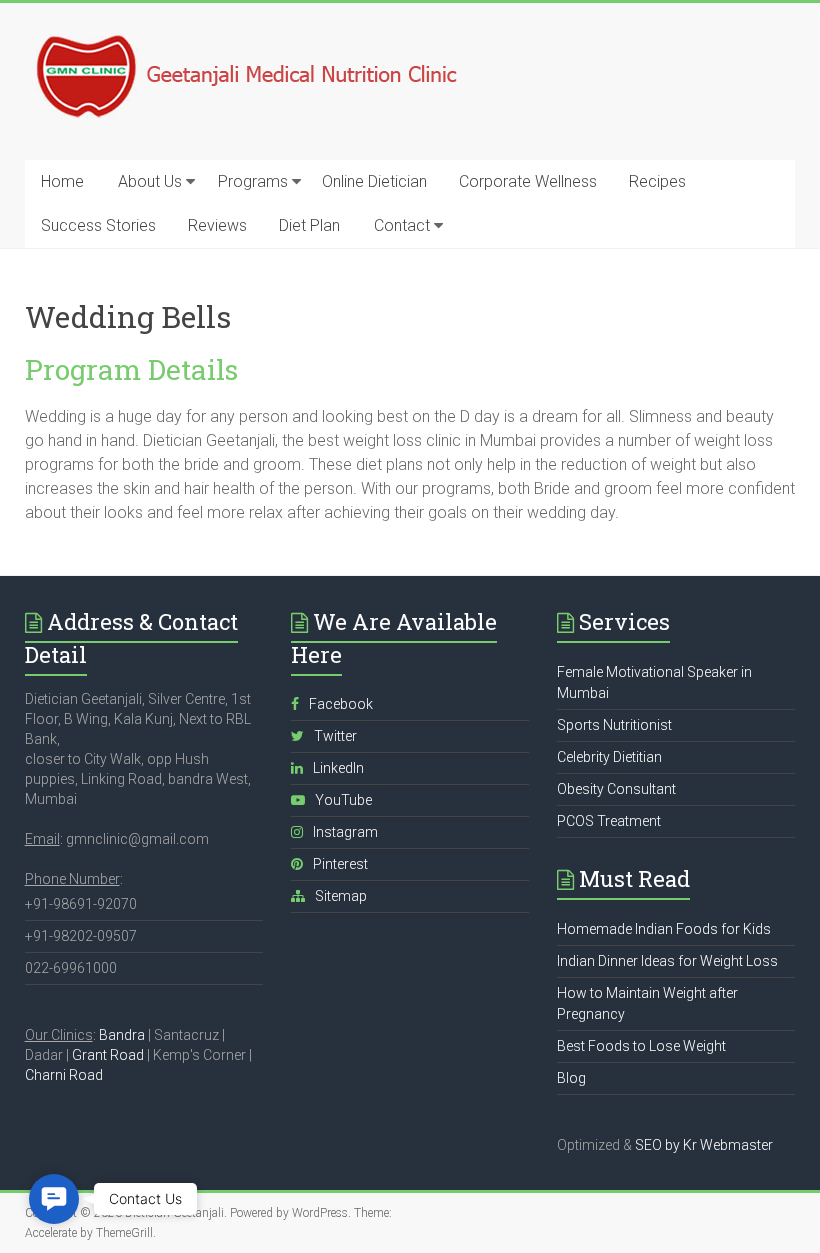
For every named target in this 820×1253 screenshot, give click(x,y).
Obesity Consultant (616, 789)
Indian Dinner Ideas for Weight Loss (667, 961)
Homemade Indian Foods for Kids (664, 929)
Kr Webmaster (728, 1145)
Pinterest (340, 864)
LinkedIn (338, 768)
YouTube (343, 800)
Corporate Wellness (528, 181)
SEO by (657, 1145)
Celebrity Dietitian (609, 757)
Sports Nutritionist (614, 725)
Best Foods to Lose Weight (641, 1046)
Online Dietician (374, 181)
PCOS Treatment (609, 821)
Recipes (657, 181)
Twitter (335, 736)
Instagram (345, 832)
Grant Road (108, 1055)
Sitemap (341, 896)
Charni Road (64, 1075)
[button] (54, 1199)
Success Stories (98, 225)
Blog (571, 1078)
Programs (253, 181)
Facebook (341, 704)
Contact (402, 225)
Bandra (122, 1035)
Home (62, 181)
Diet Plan (309, 225)
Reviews (217, 225)
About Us (150, 181)
